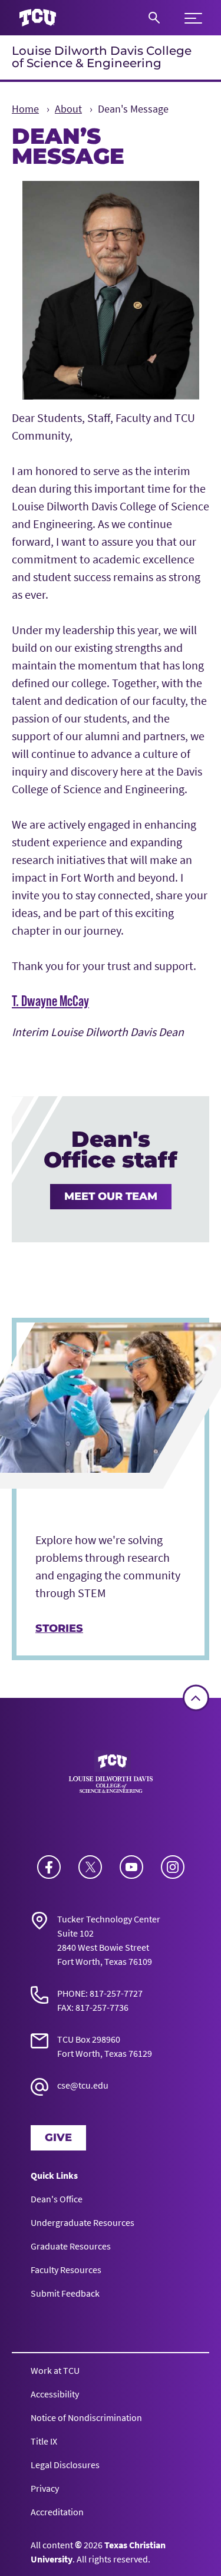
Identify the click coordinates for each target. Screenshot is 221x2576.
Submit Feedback (65, 2293)
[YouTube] (131, 1867)
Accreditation (57, 2512)
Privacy (45, 2488)
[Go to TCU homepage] (38, 18)
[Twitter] (90, 1867)
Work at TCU (55, 2370)
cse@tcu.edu (83, 2085)
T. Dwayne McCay (50, 1001)
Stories (59, 1628)
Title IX (44, 2441)
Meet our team (111, 1196)
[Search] (154, 18)
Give (58, 2138)
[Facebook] (49, 1867)
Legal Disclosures (65, 2465)
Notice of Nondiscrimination (86, 2417)
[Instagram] (173, 1867)
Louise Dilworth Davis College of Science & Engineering (102, 57)
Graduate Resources (71, 2246)
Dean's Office (57, 2199)
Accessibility (55, 2394)
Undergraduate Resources (83, 2222)
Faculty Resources (66, 2270)
